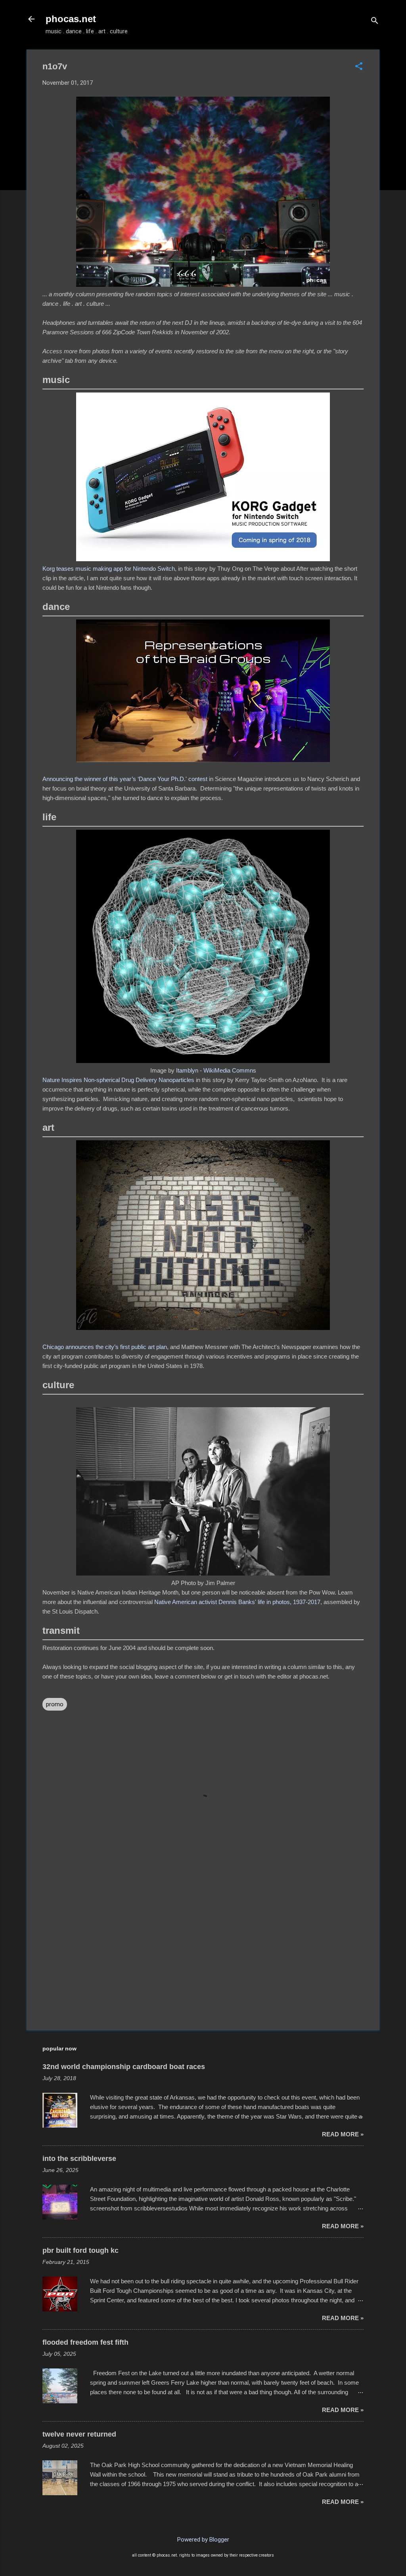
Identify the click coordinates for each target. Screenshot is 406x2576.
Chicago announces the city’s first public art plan (105, 1347)
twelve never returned (79, 2434)
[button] (359, 67)
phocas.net (71, 19)
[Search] (375, 22)
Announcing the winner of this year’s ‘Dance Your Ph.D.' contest (125, 779)
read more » (343, 2134)
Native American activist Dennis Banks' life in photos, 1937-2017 (237, 1602)
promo (55, 1704)
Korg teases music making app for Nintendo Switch (109, 569)
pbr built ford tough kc (80, 2250)
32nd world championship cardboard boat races (124, 2067)
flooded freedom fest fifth (85, 2342)
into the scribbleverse (79, 2159)
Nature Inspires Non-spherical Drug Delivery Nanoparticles (118, 1080)
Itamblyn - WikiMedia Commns (216, 1070)
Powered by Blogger (203, 2540)
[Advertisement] (203, 1957)
